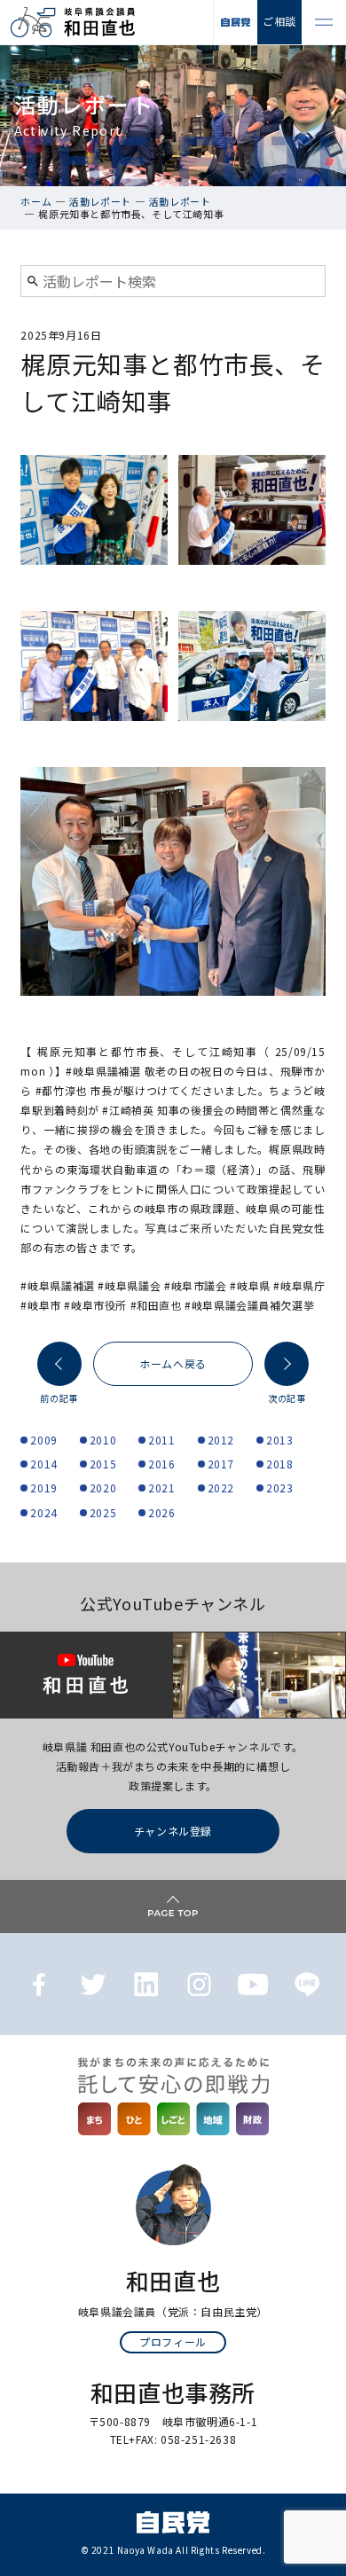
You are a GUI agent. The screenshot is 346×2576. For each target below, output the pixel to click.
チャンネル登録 (173, 1831)
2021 (161, 1488)
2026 (161, 1512)
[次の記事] (287, 1364)
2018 (279, 1464)
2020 (103, 1488)
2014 (43, 1464)
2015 (103, 1464)
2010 (103, 1440)
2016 (161, 1464)
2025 (103, 1512)
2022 (221, 1488)
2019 (43, 1488)
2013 (279, 1440)
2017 (221, 1464)
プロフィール (173, 2341)
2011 (161, 1440)
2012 (221, 1440)
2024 (43, 1512)
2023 (279, 1488)
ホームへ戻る (173, 1363)
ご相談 (279, 21)
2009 (43, 1440)
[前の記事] (59, 1364)
